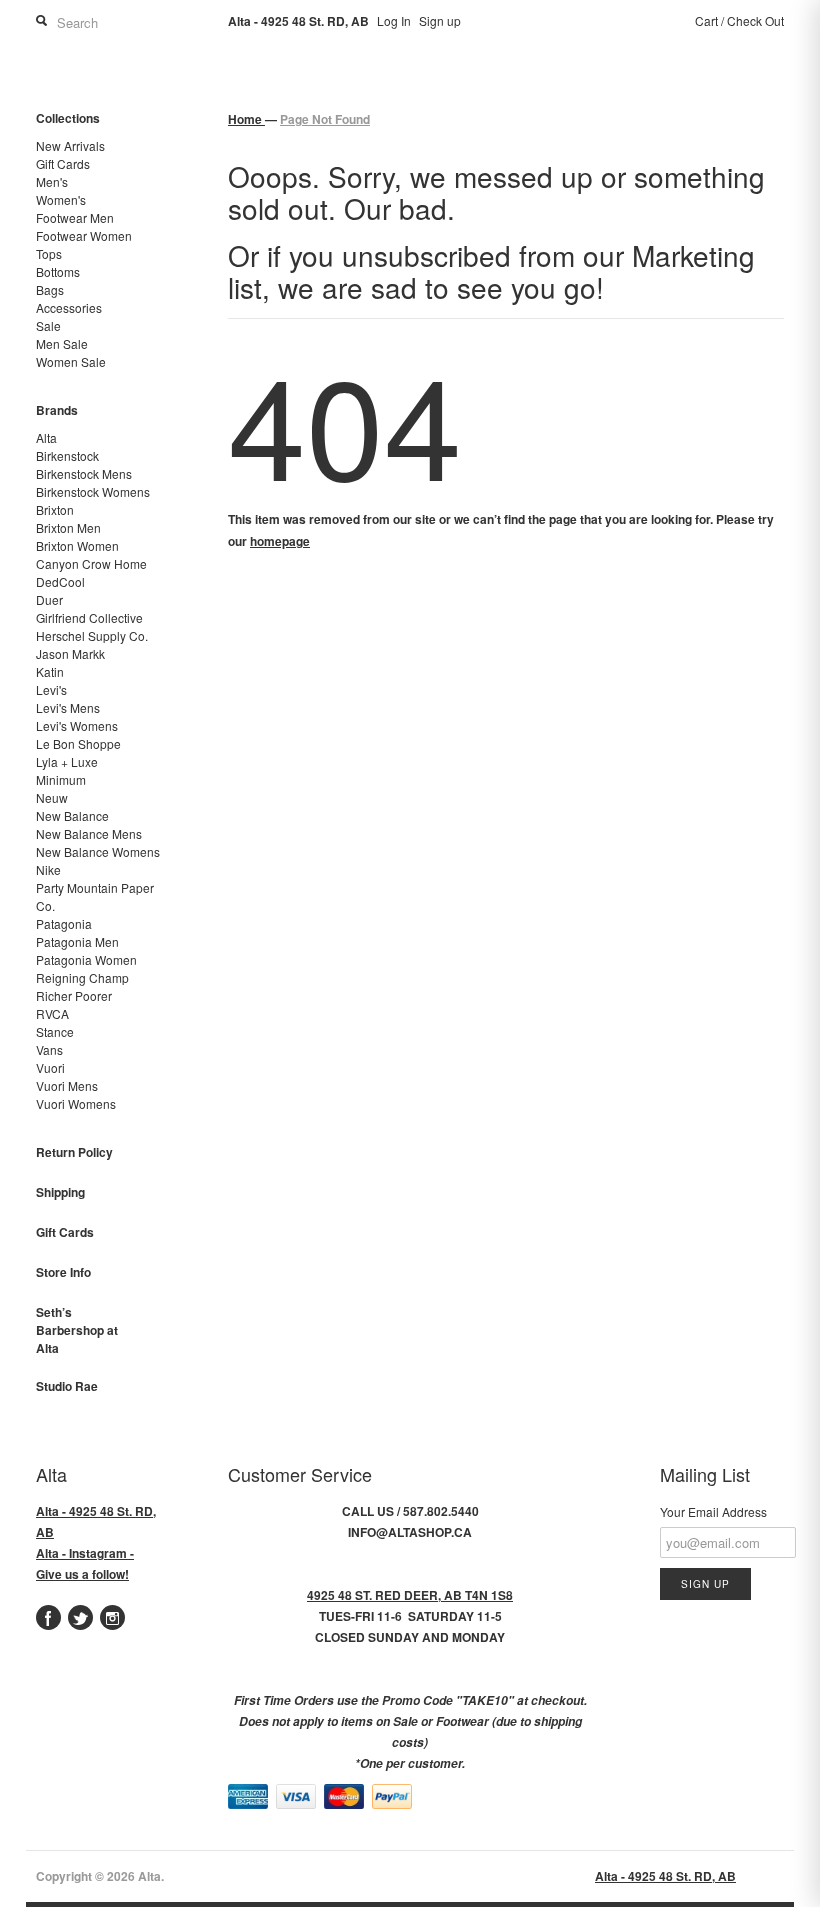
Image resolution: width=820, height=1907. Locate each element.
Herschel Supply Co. (92, 635)
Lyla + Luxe (67, 761)
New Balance (72, 815)
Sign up (440, 20)
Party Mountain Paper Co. (95, 896)
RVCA (52, 1013)
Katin (50, 671)
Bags (50, 289)
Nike (48, 869)
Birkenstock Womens (93, 491)
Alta (46, 437)
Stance (55, 1031)
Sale (48, 325)
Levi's (51, 689)
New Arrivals (70, 145)
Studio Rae (67, 1386)
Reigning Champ (82, 977)
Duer (49, 599)
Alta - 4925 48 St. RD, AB (665, 1876)
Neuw (52, 797)
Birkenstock (67, 455)
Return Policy (74, 1152)
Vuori (50, 1067)
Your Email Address (713, 1511)
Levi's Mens (68, 707)
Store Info (63, 1272)
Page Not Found (325, 119)
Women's (61, 199)
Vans (49, 1049)
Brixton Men (68, 527)
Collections (68, 118)
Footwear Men (75, 217)
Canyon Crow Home (91, 563)
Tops (49, 253)
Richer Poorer (74, 995)
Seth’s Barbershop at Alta (77, 1330)
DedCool (60, 581)
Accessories (69, 307)
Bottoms (58, 271)
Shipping (60, 1192)
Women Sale (71, 361)
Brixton (55, 509)
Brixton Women (77, 545)
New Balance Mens (89, 833)
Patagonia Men (77, 941)
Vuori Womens (76, 1103)
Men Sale (62, 343)
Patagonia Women (86, 959)
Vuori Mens (67, 1085)
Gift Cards (63, 163)
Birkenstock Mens (84, 473)
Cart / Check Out (739, 20)
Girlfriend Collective (89, 617)
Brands (57, 410)
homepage (280, 541)
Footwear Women (84, 235)
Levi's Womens (77, 725)
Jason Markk (70, 653)
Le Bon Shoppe (78, 743)
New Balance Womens (98, 851)
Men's (52, 181)
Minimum (61, 779)
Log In (394, 20)
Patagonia (64, 923)
